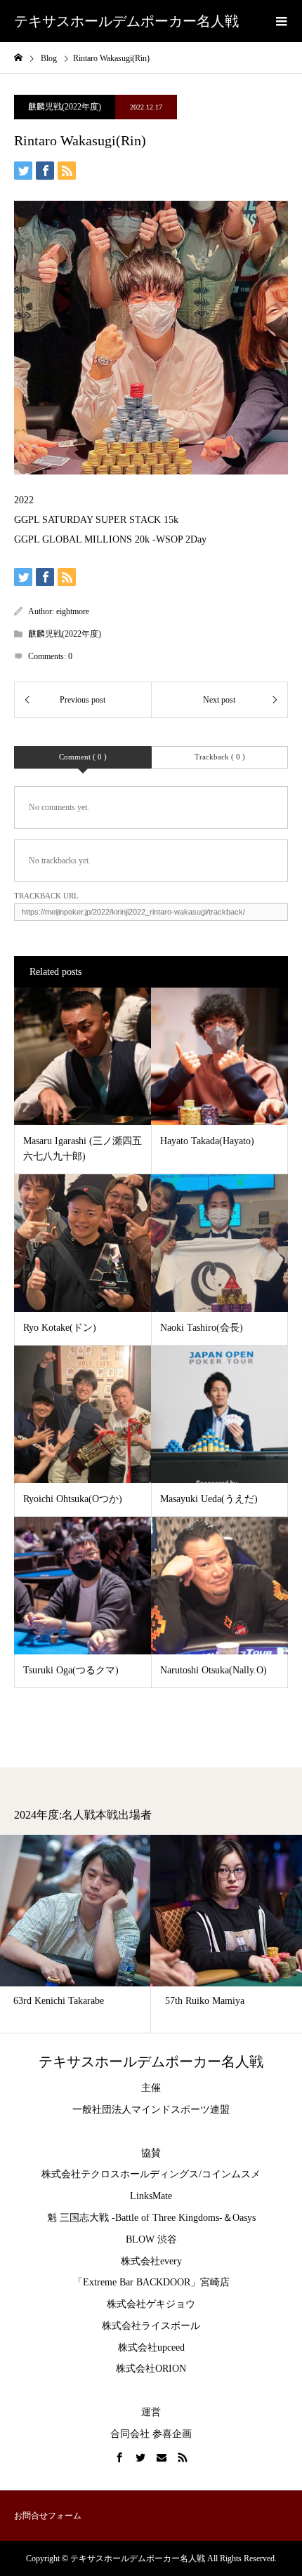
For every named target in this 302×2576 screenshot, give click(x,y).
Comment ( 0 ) (83, 757)
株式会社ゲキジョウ (151, 2304)
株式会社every (151, 2261)
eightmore (73, 611)
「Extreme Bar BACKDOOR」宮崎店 (151, 2282)
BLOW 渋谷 (151, 2239)
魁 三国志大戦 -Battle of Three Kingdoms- (135, 2218)
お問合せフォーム (48, 2516)
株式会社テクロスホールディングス (120, 2174)
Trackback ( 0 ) (220, 757)
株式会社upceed (151, 2348)
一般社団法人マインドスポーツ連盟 (151, 2110)
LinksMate (151, 2196)
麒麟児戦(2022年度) (65, 107)
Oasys (244, 2218)
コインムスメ (231, 2174)
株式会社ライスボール (151, 2326)
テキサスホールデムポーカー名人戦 (126, 21)
